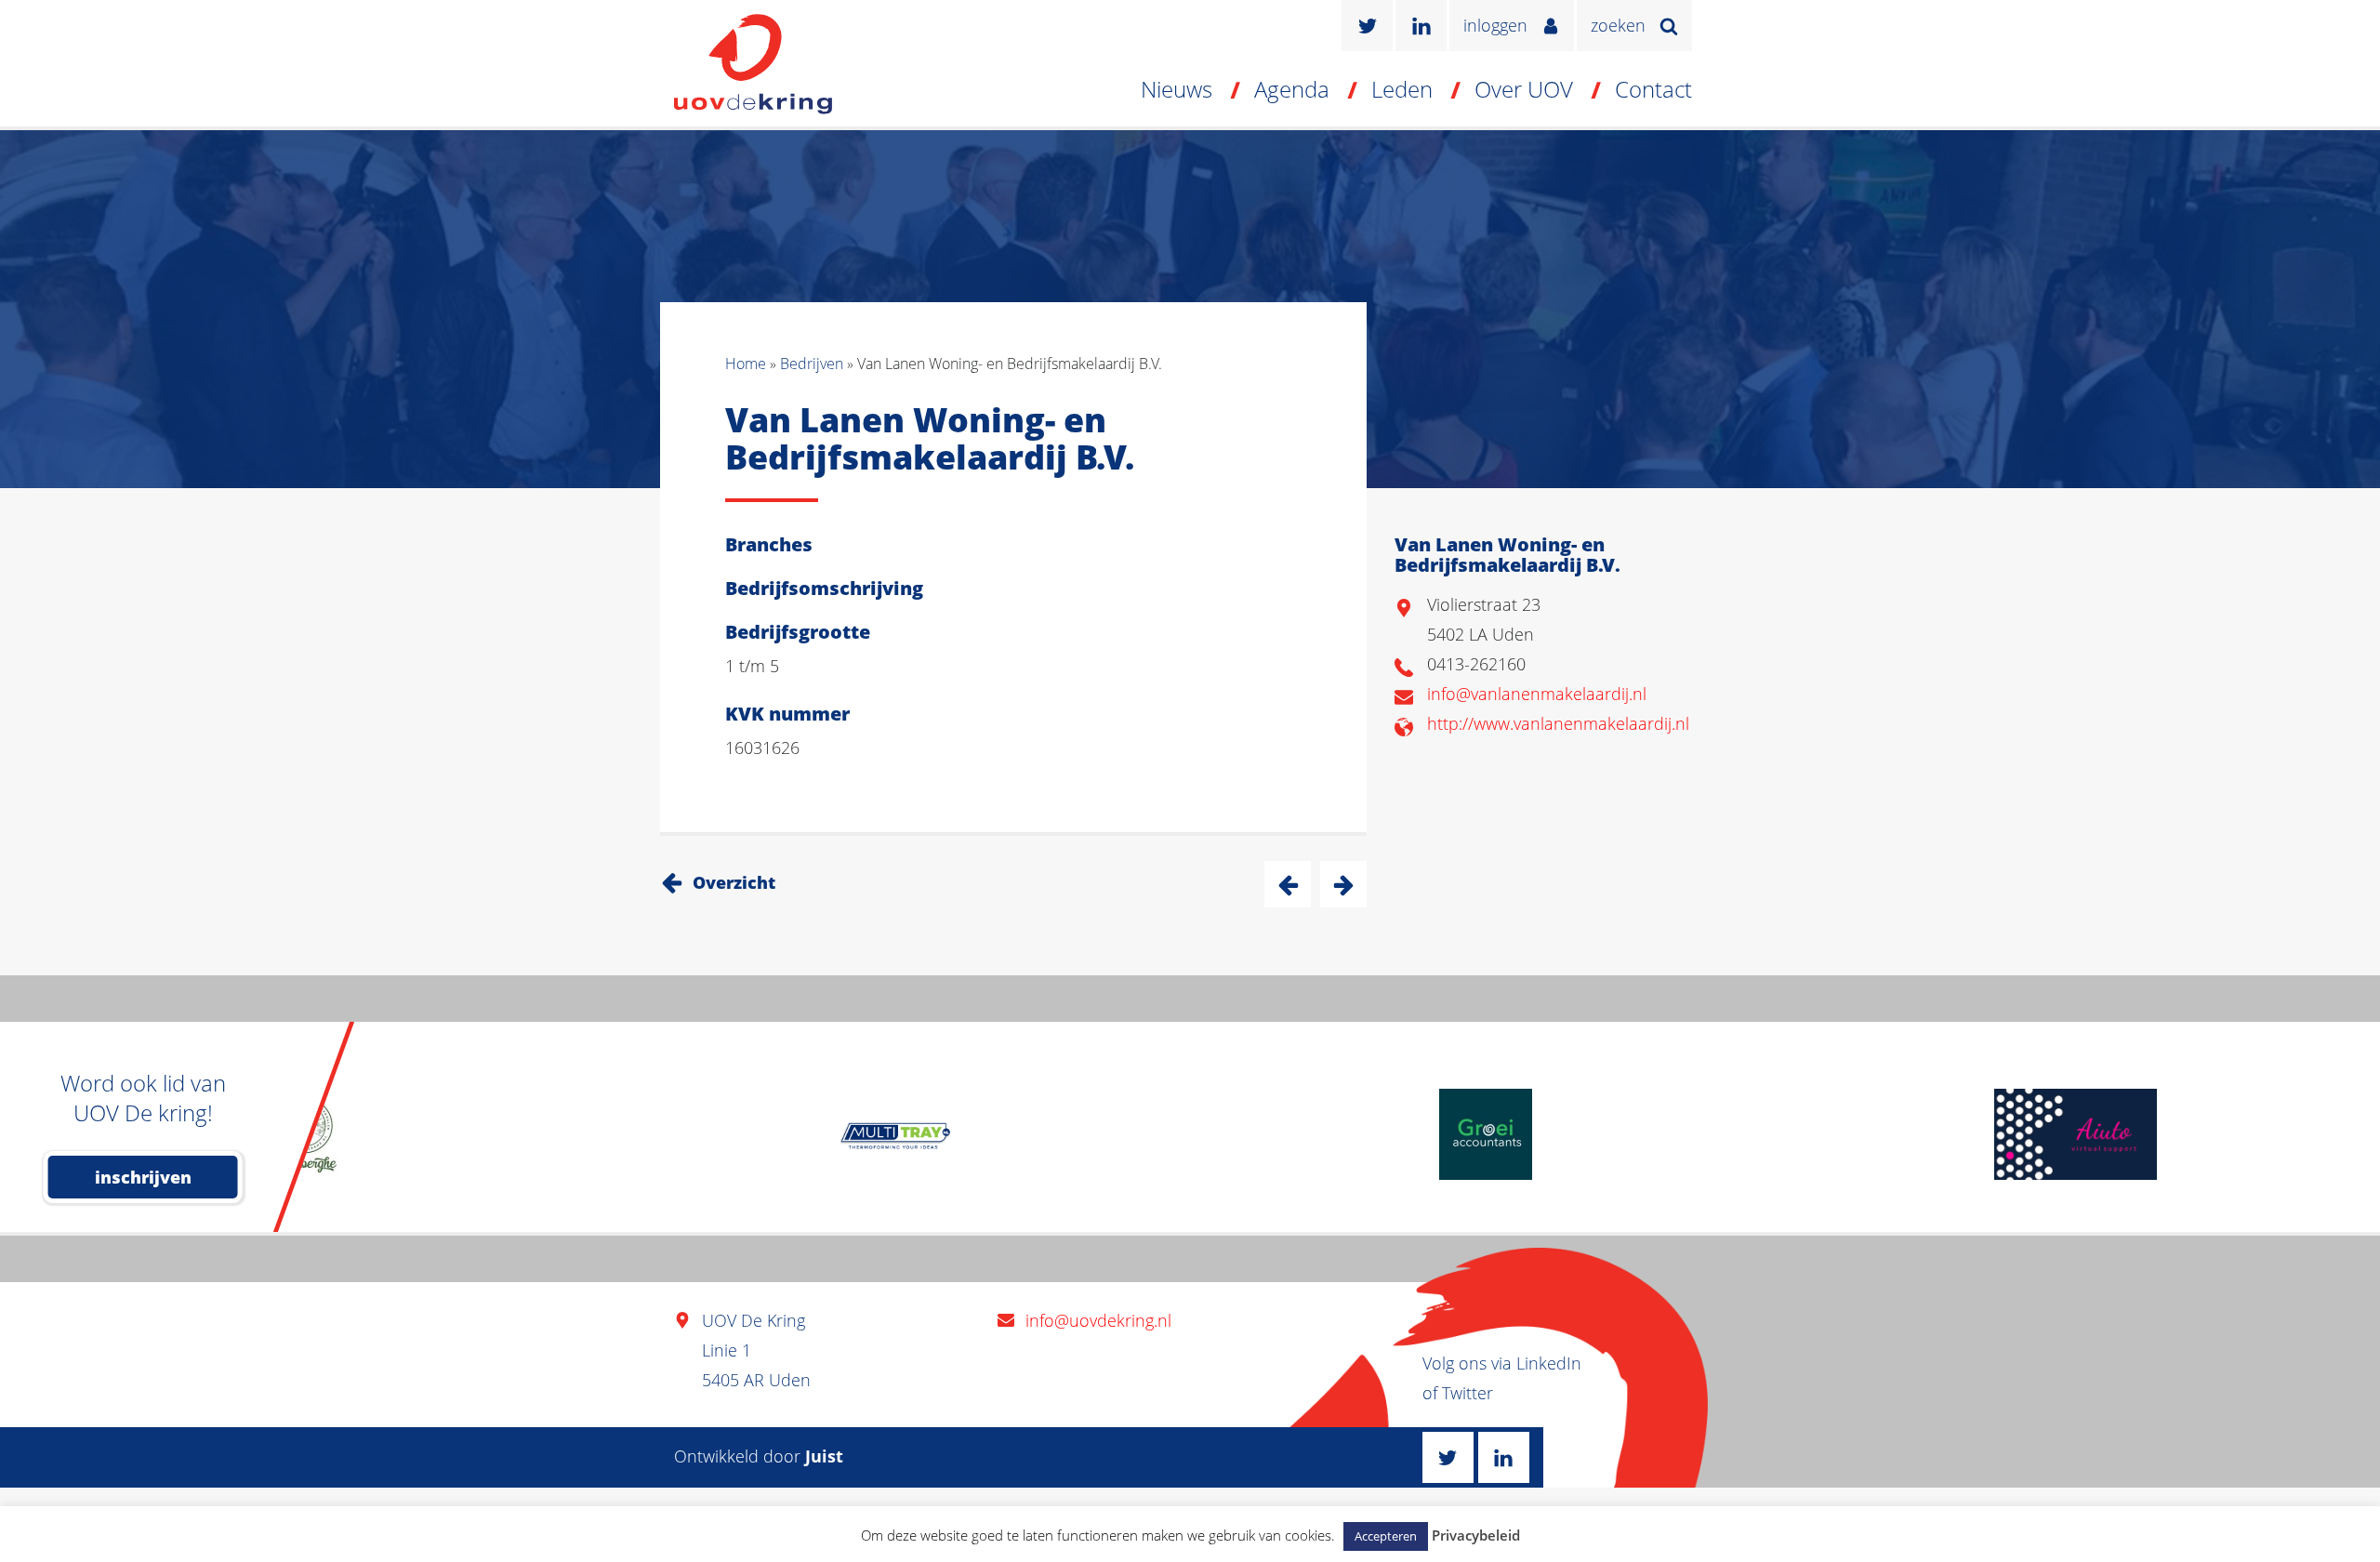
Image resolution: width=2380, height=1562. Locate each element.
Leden (1402, 89)
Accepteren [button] (1386, 1536)
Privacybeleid (1476, 1535)
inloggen (1495, 25)
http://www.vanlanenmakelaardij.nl (1558, 723)
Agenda (1292, 89)
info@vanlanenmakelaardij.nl (1537, 694)
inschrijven (143, 1177)
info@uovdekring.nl (1098, 1320)
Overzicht (734, 882)
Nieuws (1177, 89)
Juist (824, 1456)
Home (746, 364)
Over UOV (1524, 89)
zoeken (1618, 25)
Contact (1653, 89)
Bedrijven (812, 364)
